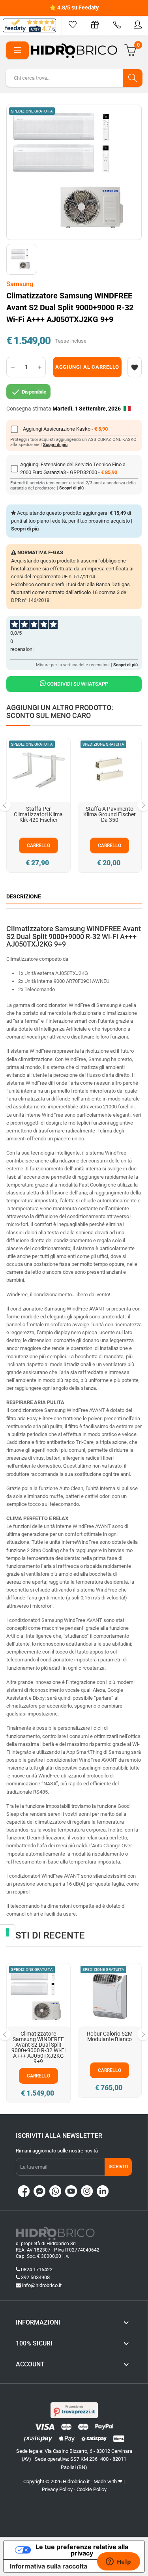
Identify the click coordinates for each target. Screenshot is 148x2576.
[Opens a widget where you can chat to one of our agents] (118, 2562)
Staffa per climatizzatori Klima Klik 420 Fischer (38, 814)
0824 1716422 (37, 2269)
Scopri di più (55, 445)
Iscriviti (118, 2167)
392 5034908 (35, 2277)
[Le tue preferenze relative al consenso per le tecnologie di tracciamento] (7, 1932)
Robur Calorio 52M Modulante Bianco (110, 2036)
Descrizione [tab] (24, 896)
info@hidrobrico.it (42, 2285)
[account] (138, 25)
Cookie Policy (92, 2489)
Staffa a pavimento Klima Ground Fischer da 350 (110, 814)
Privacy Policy (57, 2489)
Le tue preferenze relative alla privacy (82, 2550)
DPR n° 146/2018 (30, 600)
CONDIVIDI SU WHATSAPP (77, 684)
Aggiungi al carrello (87, 367)
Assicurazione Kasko (67, 429)
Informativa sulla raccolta (49, 2566)
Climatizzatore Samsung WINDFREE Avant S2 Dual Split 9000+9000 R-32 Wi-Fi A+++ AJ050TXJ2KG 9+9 (38, 2047)
